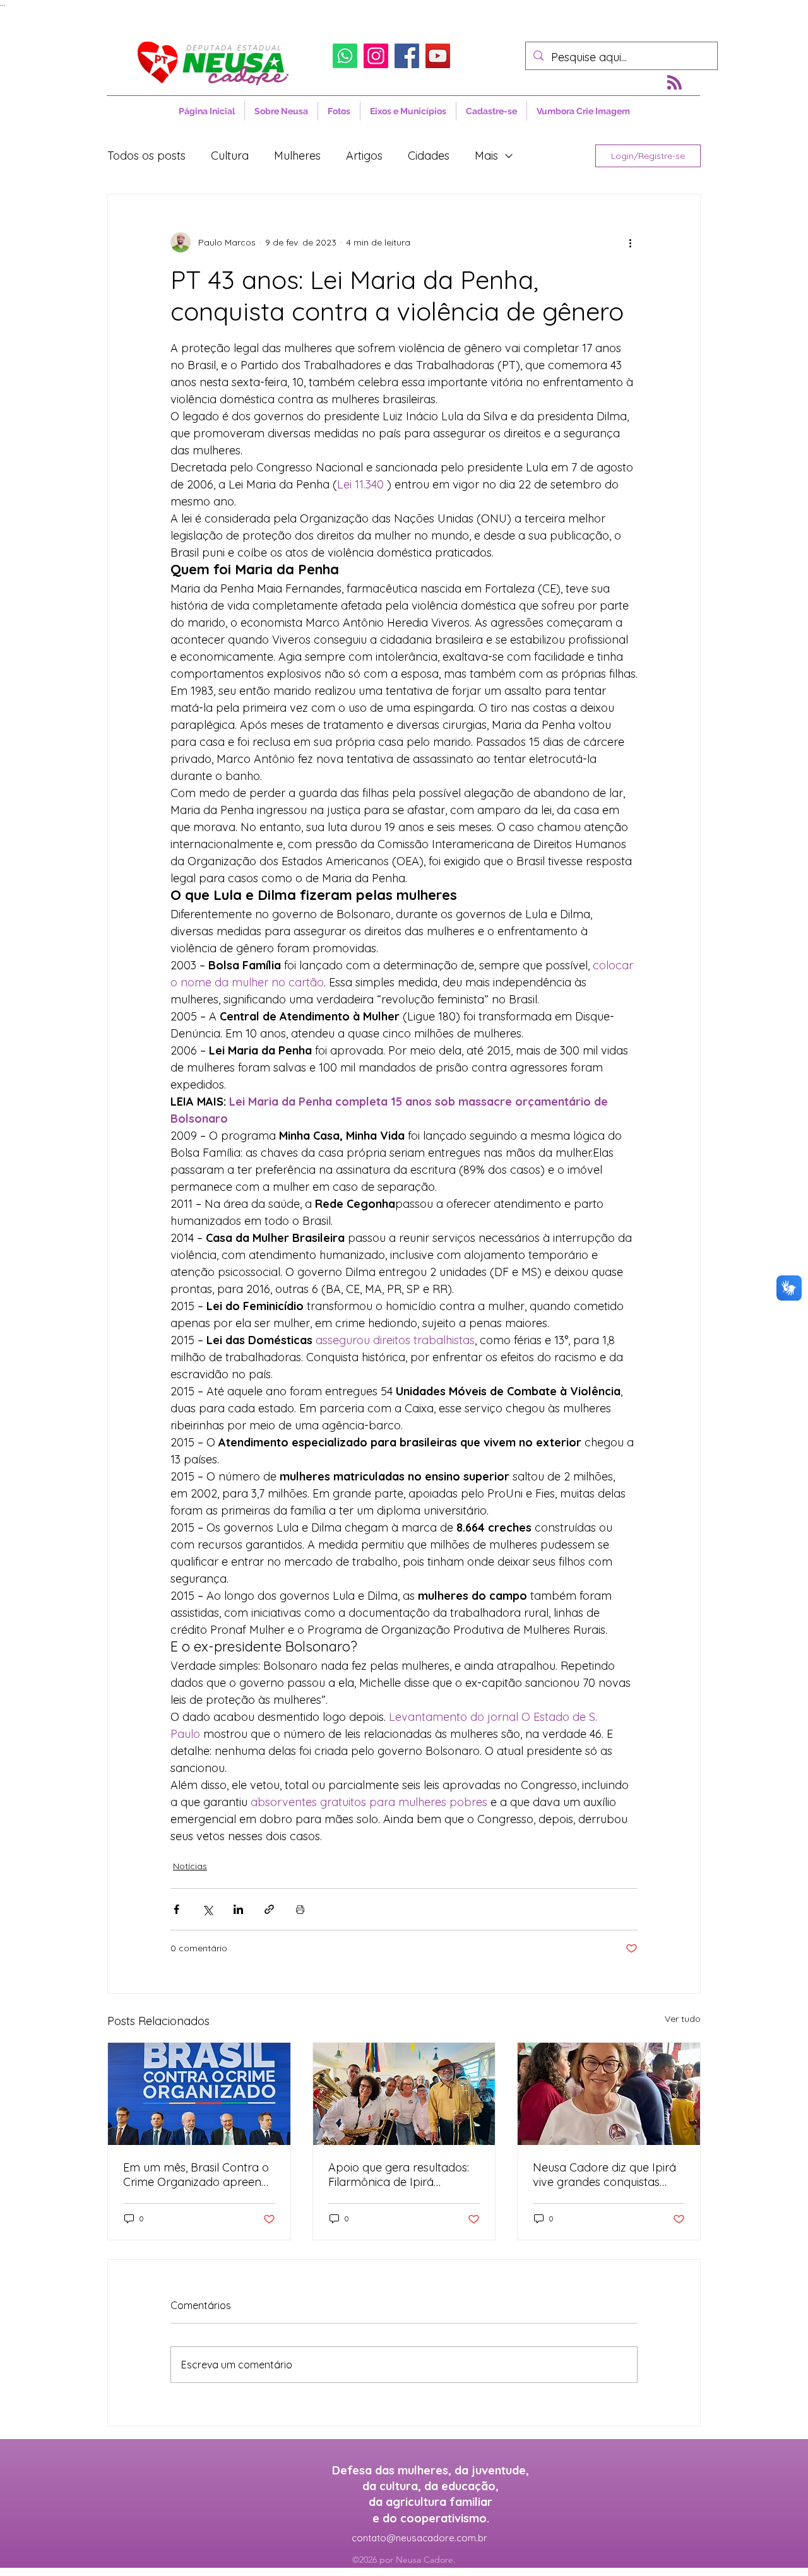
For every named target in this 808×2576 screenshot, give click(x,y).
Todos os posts (146, 156)
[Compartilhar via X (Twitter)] (207, 1909)
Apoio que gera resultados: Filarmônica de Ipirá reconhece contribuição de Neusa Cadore (399, 2175)
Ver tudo (683, 2019)
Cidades (429, 156)
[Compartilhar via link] (269, 1909)
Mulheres (297, 156)
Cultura (230, 156)
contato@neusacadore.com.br (419, 2538)
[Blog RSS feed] (674, 83)
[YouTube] (438, 56)
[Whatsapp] (345, 56)
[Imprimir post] (300, 1909)
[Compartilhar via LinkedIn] (238, 1909)
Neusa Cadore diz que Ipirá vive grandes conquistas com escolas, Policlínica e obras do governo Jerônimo (608, 2175)
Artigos (364, 156)
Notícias (190, 1866)
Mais (486, 156)
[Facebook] (407, 56)
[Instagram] (376, 56)
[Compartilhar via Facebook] (176, 1909)
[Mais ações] (630, 242)
